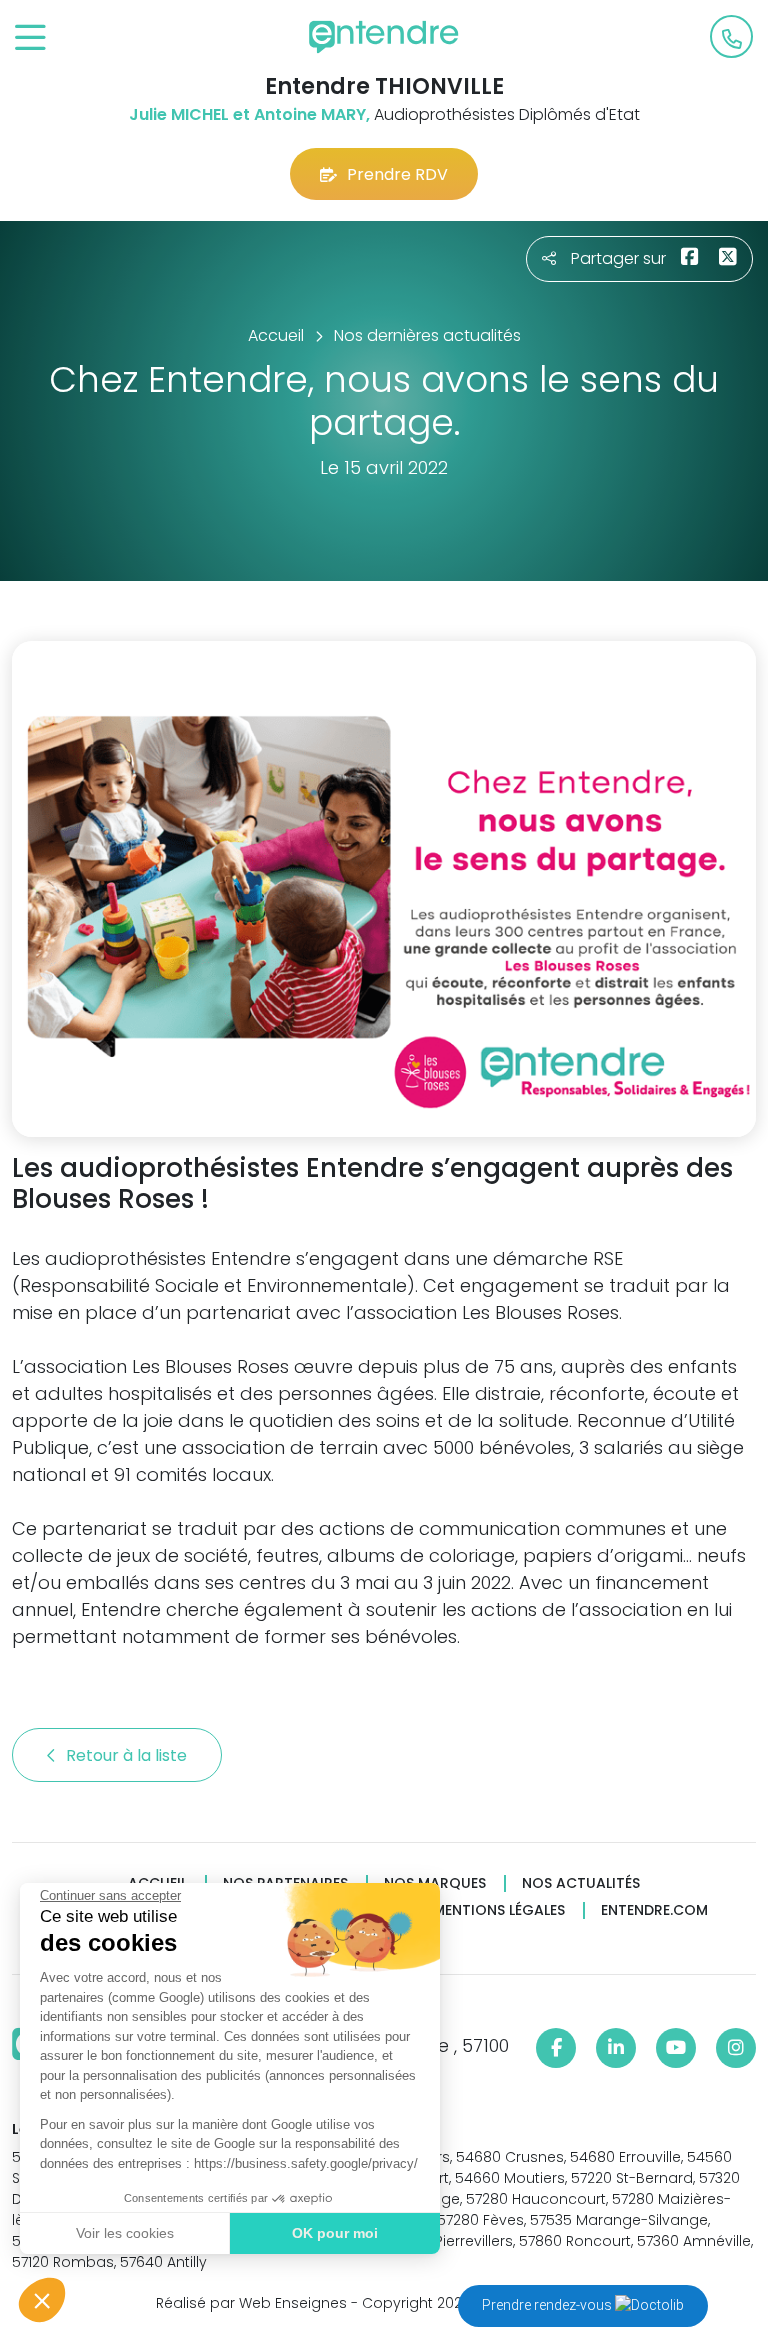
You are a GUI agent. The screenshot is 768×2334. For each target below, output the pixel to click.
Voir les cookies (125, 2233)
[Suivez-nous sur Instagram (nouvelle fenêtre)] (736, 2048)
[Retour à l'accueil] (384, 37)
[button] (42, 2300)
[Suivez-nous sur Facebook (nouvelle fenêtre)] (556, 2048)
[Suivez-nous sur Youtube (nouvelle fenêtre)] (676, 2048)
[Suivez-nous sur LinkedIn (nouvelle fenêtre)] (616, 2048)
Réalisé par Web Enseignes (251, 2303)
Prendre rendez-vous (548, 2305)
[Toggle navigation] (30, 38)
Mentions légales (499, 1910)
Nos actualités (581, 1883)
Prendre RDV (397, 174)
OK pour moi (335, 2233)
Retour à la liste (128, 1755)
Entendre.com (654, 1910)
